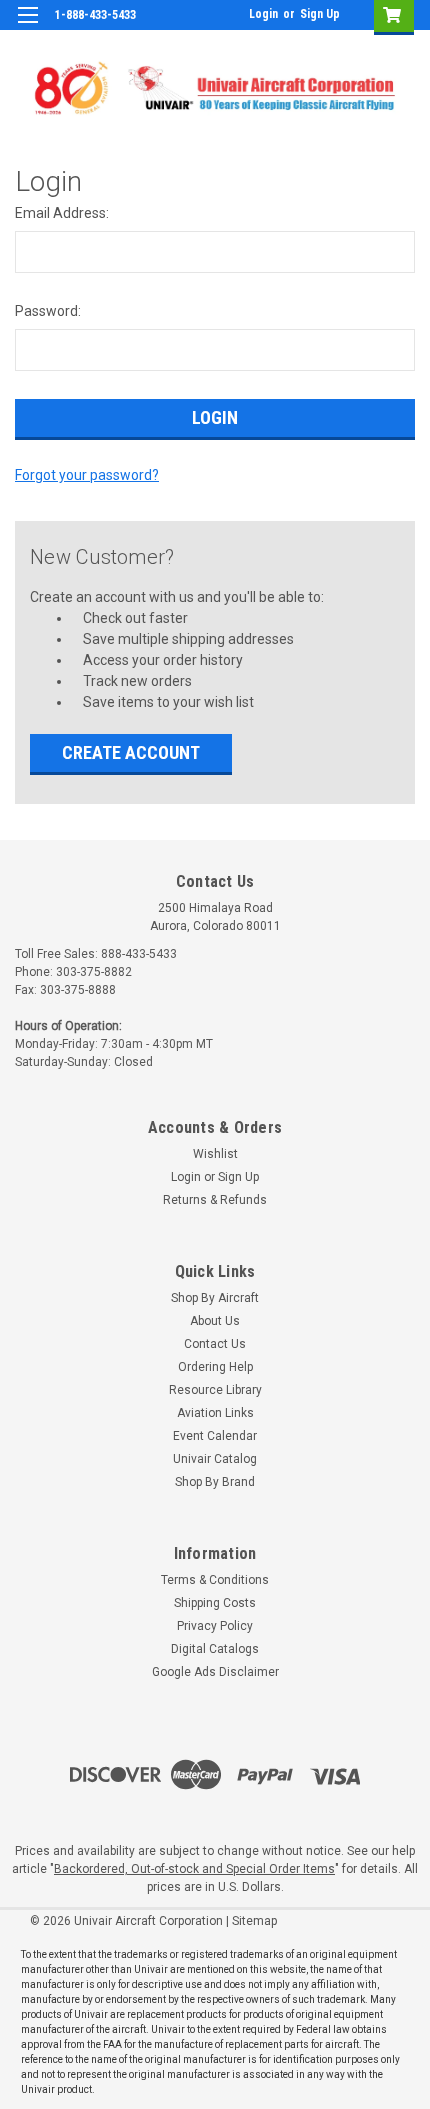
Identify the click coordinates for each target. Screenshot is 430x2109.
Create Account (131, 752)
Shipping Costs (215, 1603)
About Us (215, 1321)
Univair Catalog (215, 1459)
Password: (48, 311)
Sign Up (320, 14)
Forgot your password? (87, 475)
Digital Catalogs (215, 1649)
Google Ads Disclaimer (215, 1672)
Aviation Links (215, 1413)
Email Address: (62, 213)
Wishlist (215, 1154)
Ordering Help (215, 1367)
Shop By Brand (215, 1482)
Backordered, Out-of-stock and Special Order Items (194, 1869)
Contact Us (215, 1344)
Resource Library (215, 1390)
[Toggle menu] (27, 27)
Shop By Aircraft (215, 1298)
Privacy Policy (215, 1626)
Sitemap (254, 1921)
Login (263, 14)
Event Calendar (215, 1436)
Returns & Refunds (215, 1200)
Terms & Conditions (215, 1580)
